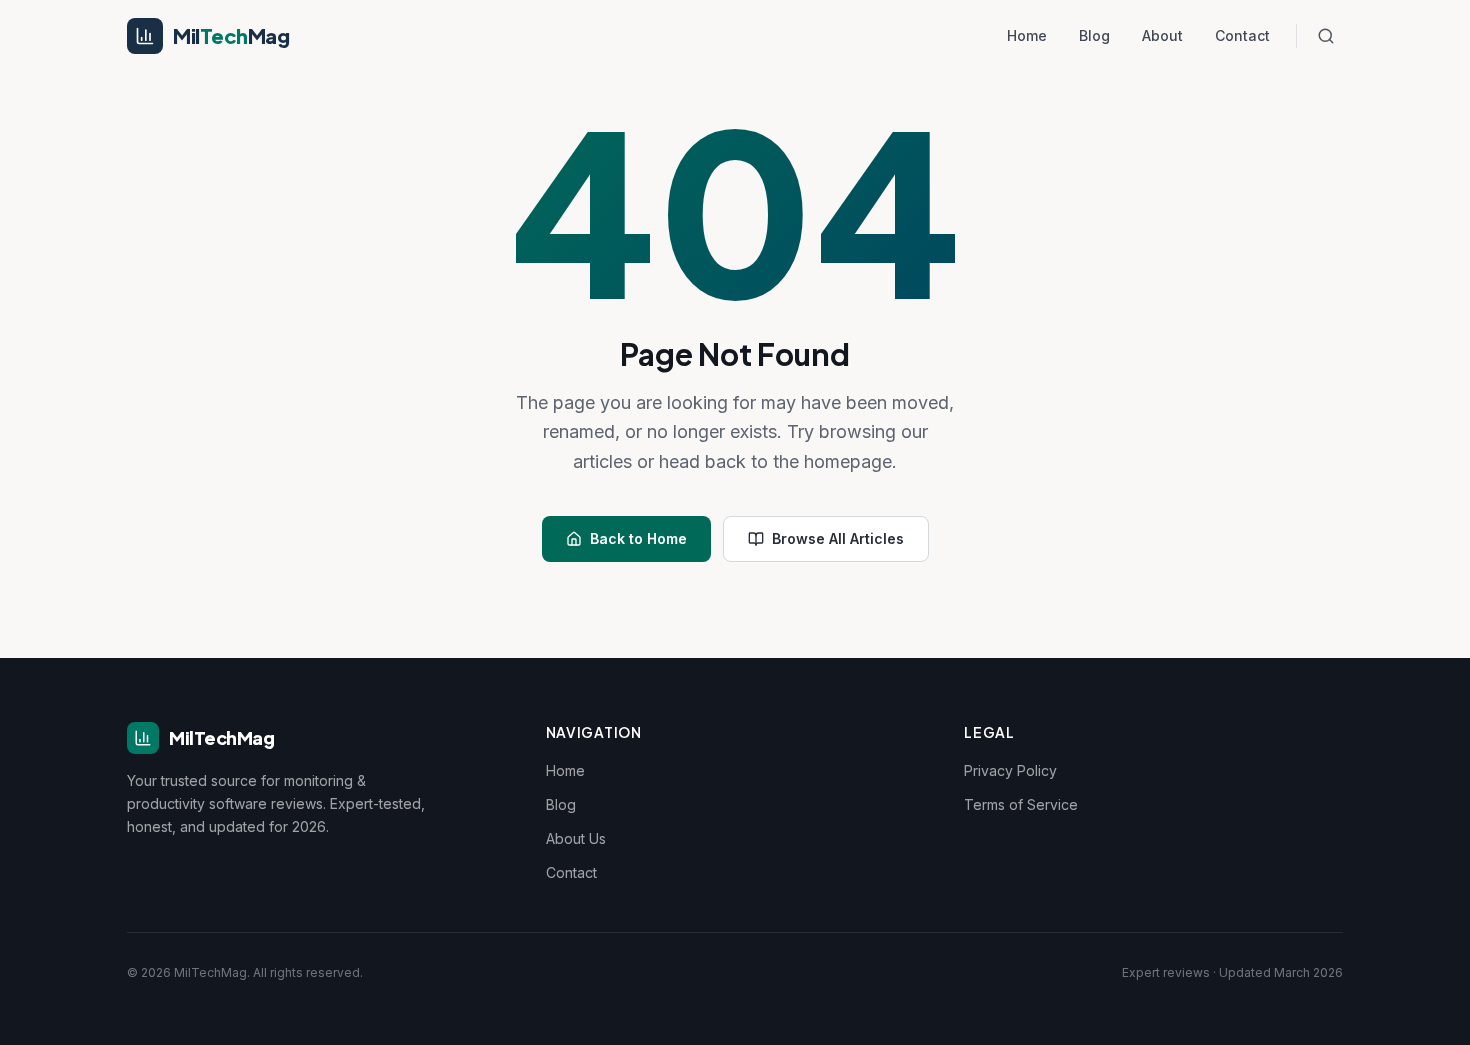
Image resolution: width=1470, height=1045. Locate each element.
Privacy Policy (1010, 770)
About (1162, 35)
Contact (1242, 35)
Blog (1094, 35)
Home (1027, 35)
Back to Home (638, 538)
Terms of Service (1021, 804)
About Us (576, 838)
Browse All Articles (838, 538)
